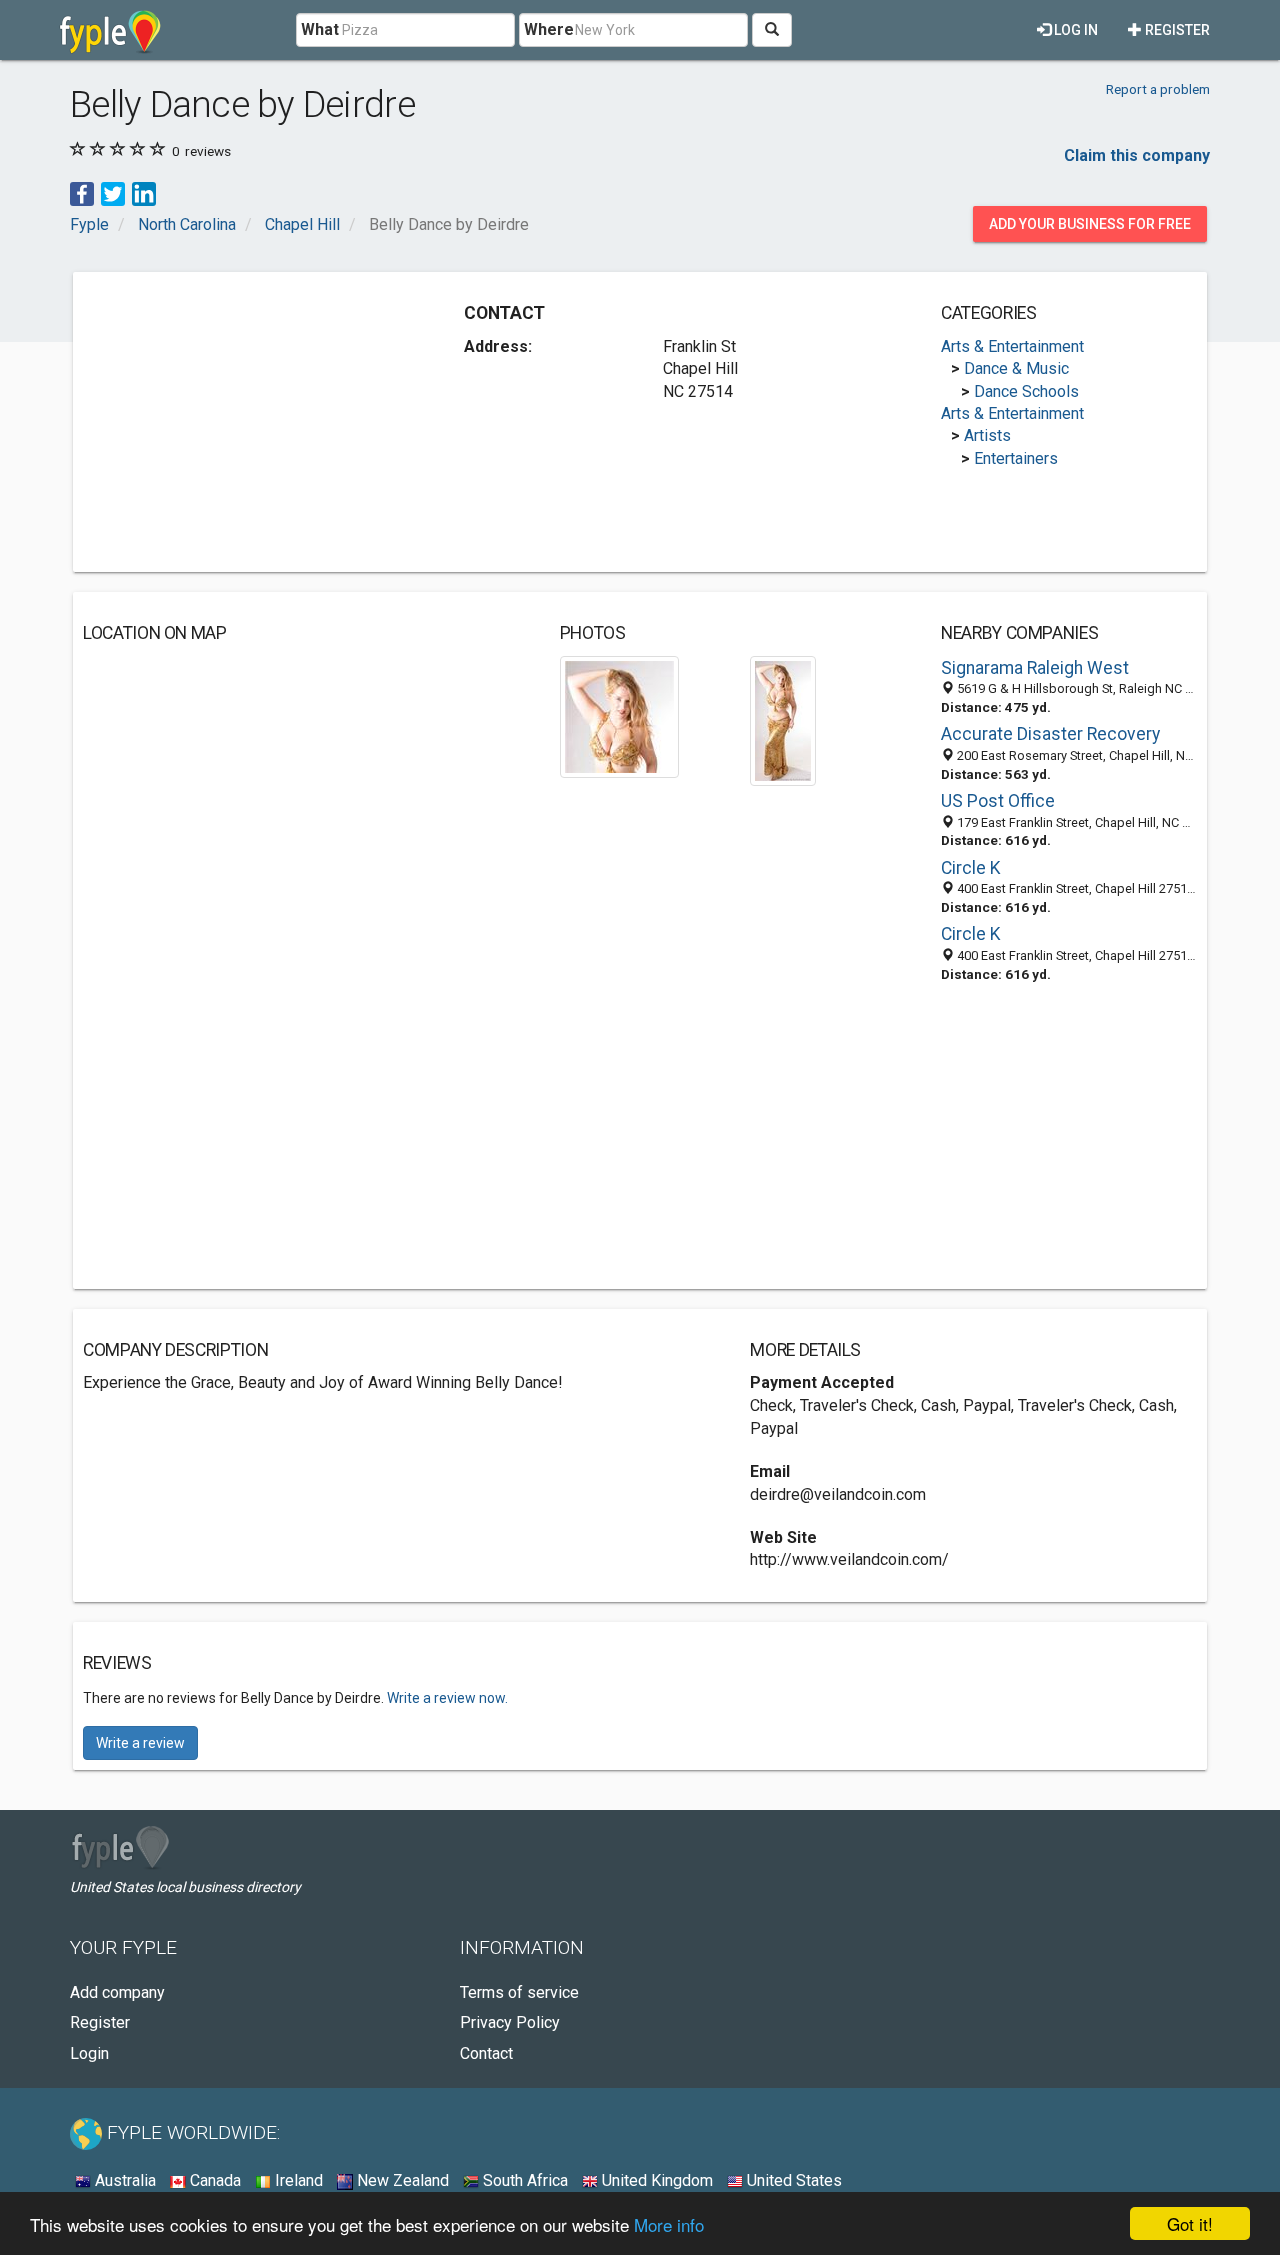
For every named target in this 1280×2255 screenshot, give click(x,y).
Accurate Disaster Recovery (1050, 734)
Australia (123, 2180)
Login (89, 2053)
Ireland (297, 2180)
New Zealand (401, 2180)
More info (669, 2224)
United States (792, 2180)
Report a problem (1158, 89)
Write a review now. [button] (447, 1698)
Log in (1074, 30)
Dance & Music (1016, 368)
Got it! (1190, 2223)
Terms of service (519, 1992)
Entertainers (1016, 458)
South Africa (523, 2180)
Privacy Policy (510, 2022)
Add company (117, 1992)
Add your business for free (1090, 224)
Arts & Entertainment (1012, 346)
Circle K (971, 868)
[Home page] (110, 30)
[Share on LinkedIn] (144, 192)
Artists (987, 435)
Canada (213, 2180)
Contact (486, 2053)
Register (1176, 30)
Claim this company (1137, 155)
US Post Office (998, 801)
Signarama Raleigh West (1035, 668)
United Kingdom (655, 2180)
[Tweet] (113, 192)
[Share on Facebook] (82, 192)
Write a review (140, 1743)
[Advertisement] (251, 422)
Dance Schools (1026, 391)
